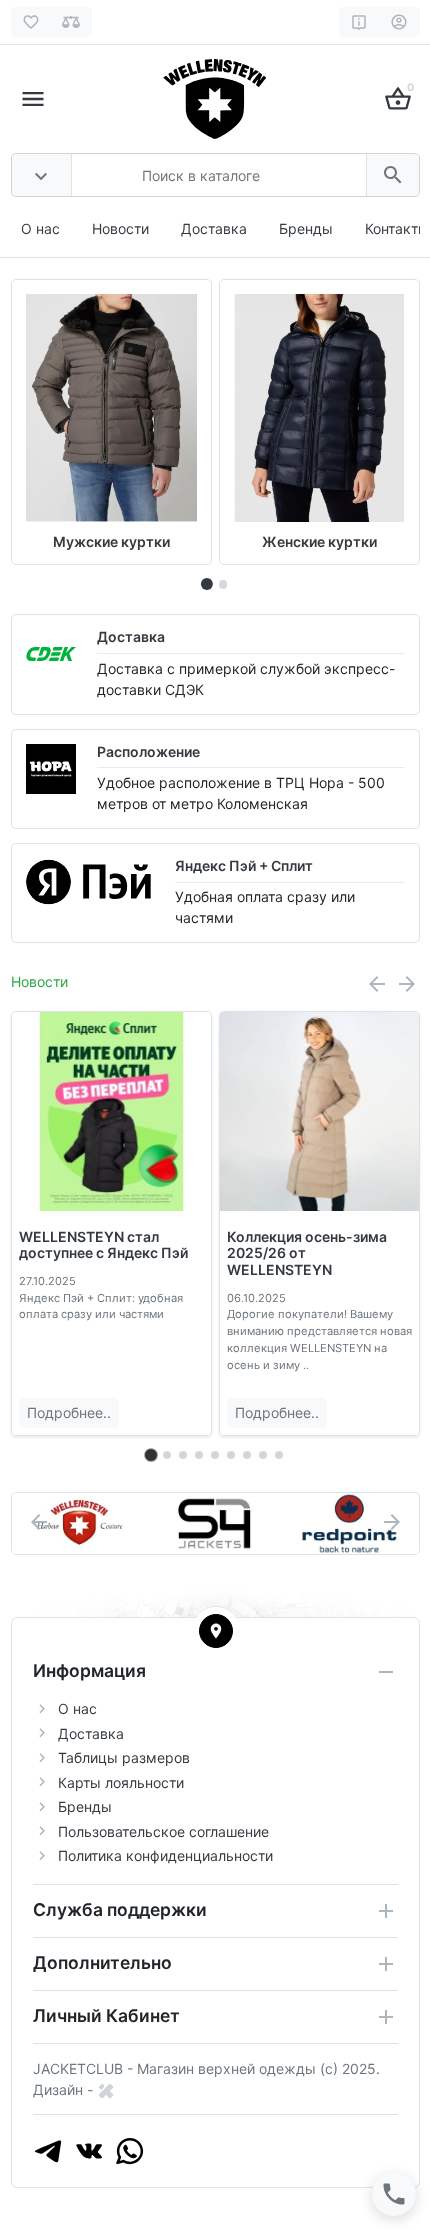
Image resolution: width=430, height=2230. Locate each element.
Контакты (397, 228)
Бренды (306, 228)
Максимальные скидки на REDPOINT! (316, 1245)
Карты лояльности (121, 1782)
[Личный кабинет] (399, 22)
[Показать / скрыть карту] (216, 1631)
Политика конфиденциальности (165, 1855)
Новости (120, 228)
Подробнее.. (69, 1412)
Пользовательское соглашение (163, 1831)
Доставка (214, 228)
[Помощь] (359, 22)
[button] (223, 584)
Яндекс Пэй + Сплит (244, 865)
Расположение (148, 751)
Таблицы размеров (124, 1757)
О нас (40, 228)
